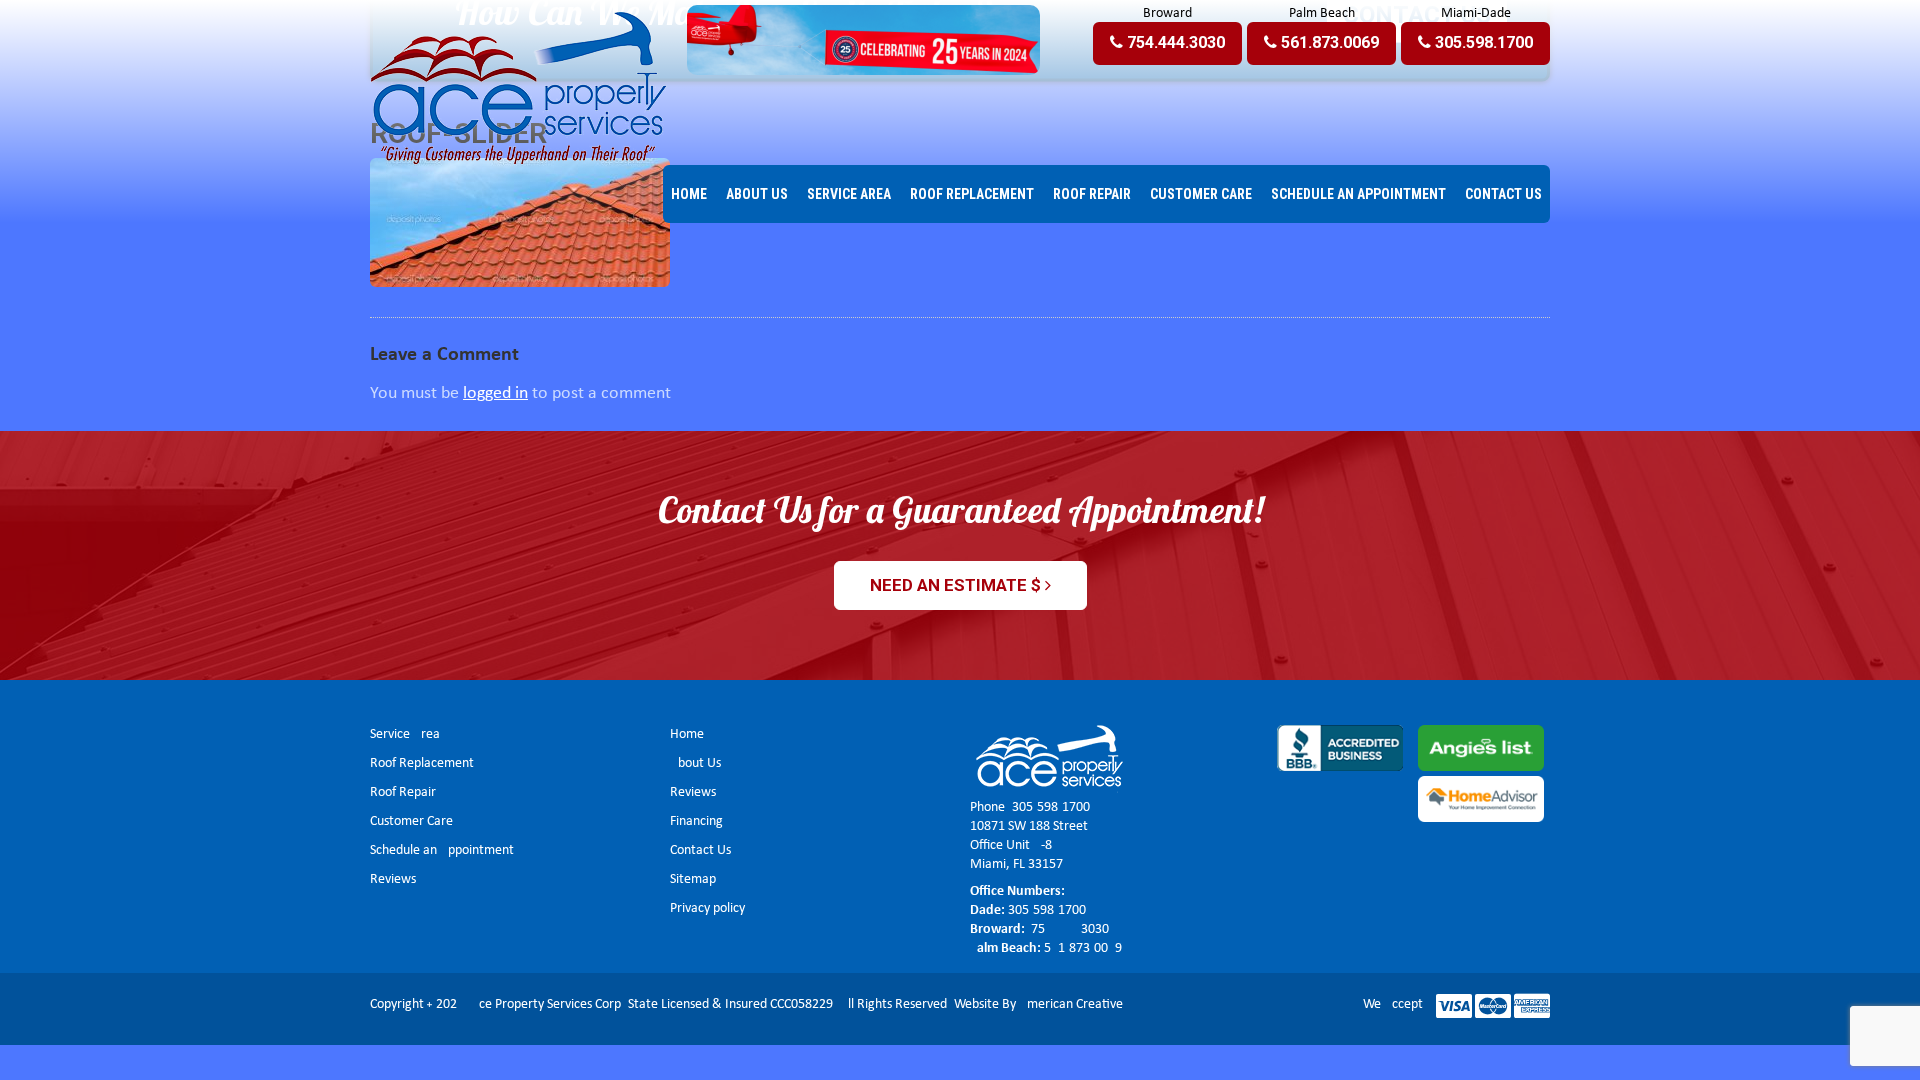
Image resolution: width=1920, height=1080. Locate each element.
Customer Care (411, 821)
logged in (495, 393)
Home (687, 734)
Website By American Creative (1038, 1004)
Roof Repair (403, 792)
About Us (695, 763)
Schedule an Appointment (442, 850)
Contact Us (700, 850)
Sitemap (693, 879)
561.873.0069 (1083, 948)
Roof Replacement (422, 763)
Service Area (405, 734)
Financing (696, 821)
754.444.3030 (1068, 929)
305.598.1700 (1051, 807)
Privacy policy (707, 908)
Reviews (393, 879)
